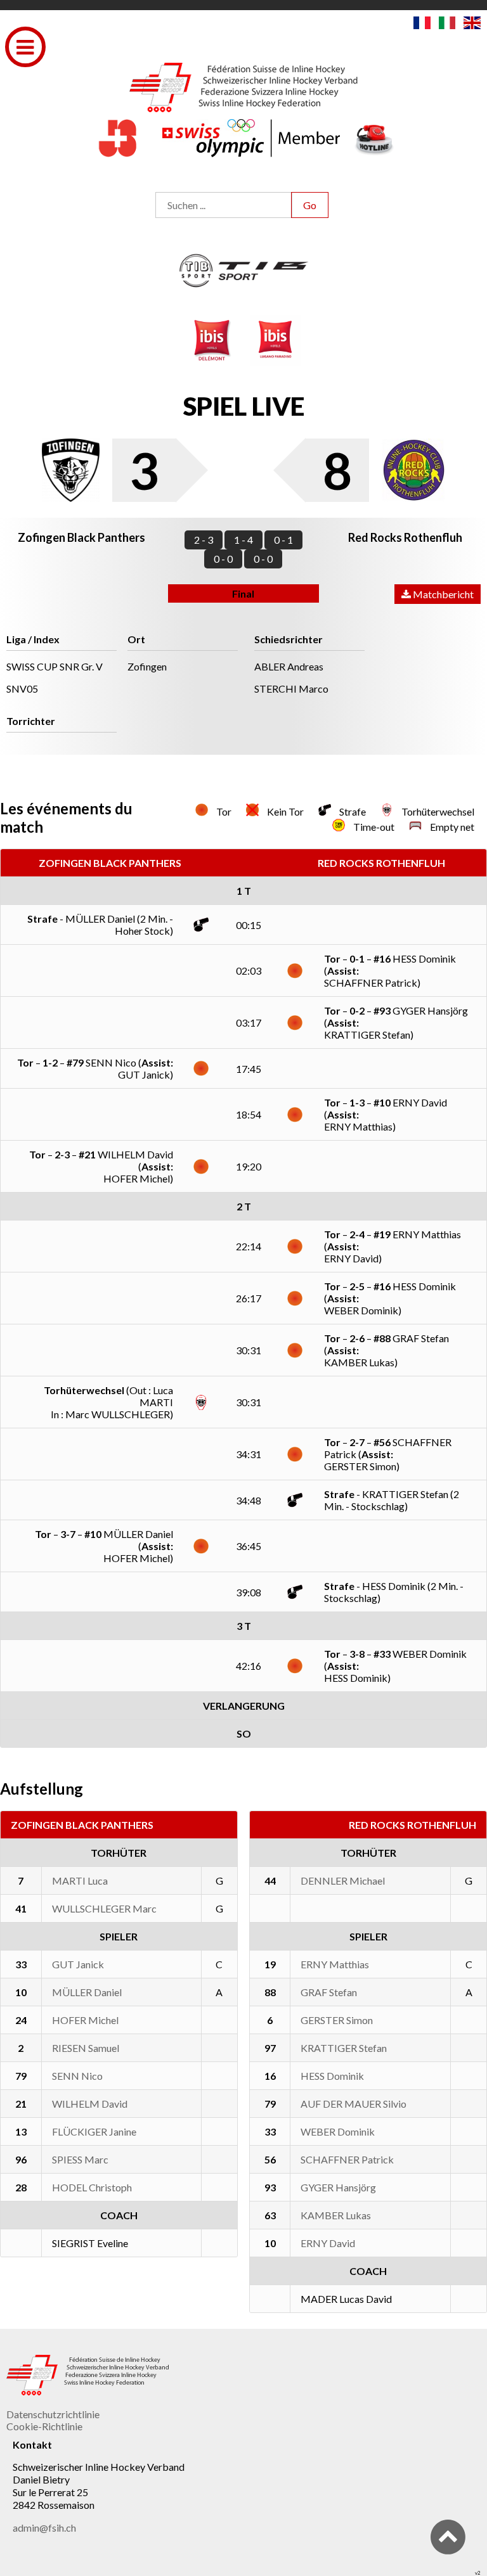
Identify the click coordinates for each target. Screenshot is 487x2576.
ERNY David (328, 2243)
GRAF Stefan (329, 1992)
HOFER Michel (85, 2020)
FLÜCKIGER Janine (94, 2131)
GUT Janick (78, 1964)
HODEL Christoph (92, 2187)
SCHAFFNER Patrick (347, 2159)
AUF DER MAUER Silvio (354, 2104)
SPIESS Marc (80, 2159)
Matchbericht (442, 594)
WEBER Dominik (338, 2131)
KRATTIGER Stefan (344, 2048)
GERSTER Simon (337, 2020)
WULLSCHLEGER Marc (104, 1908)
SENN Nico (77, 2076)
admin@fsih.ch (44, 2528)
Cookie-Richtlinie (44, 2426)
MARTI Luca (80, 1881)
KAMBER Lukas (336, 2215)
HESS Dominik (332, 2076)
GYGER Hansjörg (338, 2187)
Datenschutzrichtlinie (53, 2414)
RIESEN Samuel (86, 2048)
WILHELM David (90, 2104)
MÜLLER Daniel (87, 1992)
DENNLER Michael (343, 1881)
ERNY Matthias (335, 1964)
